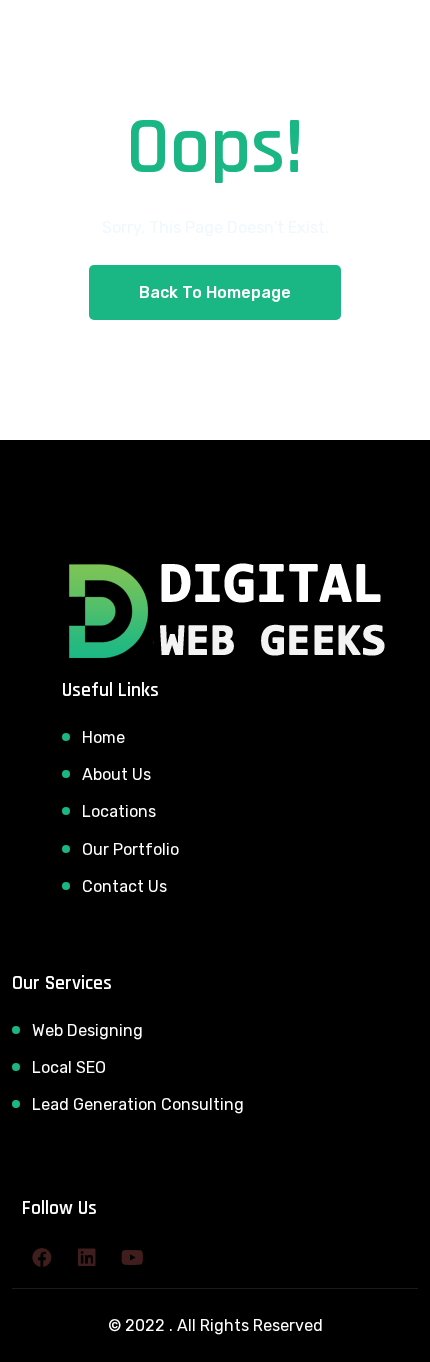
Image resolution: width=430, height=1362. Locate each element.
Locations (119, 811)
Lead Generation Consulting (138, 1104)
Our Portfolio (130, 849)
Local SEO (69, 1067)
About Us (116, 774)
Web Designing (87, 1030)
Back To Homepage (215, 292)
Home (103, 737)
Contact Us (124, 886)
